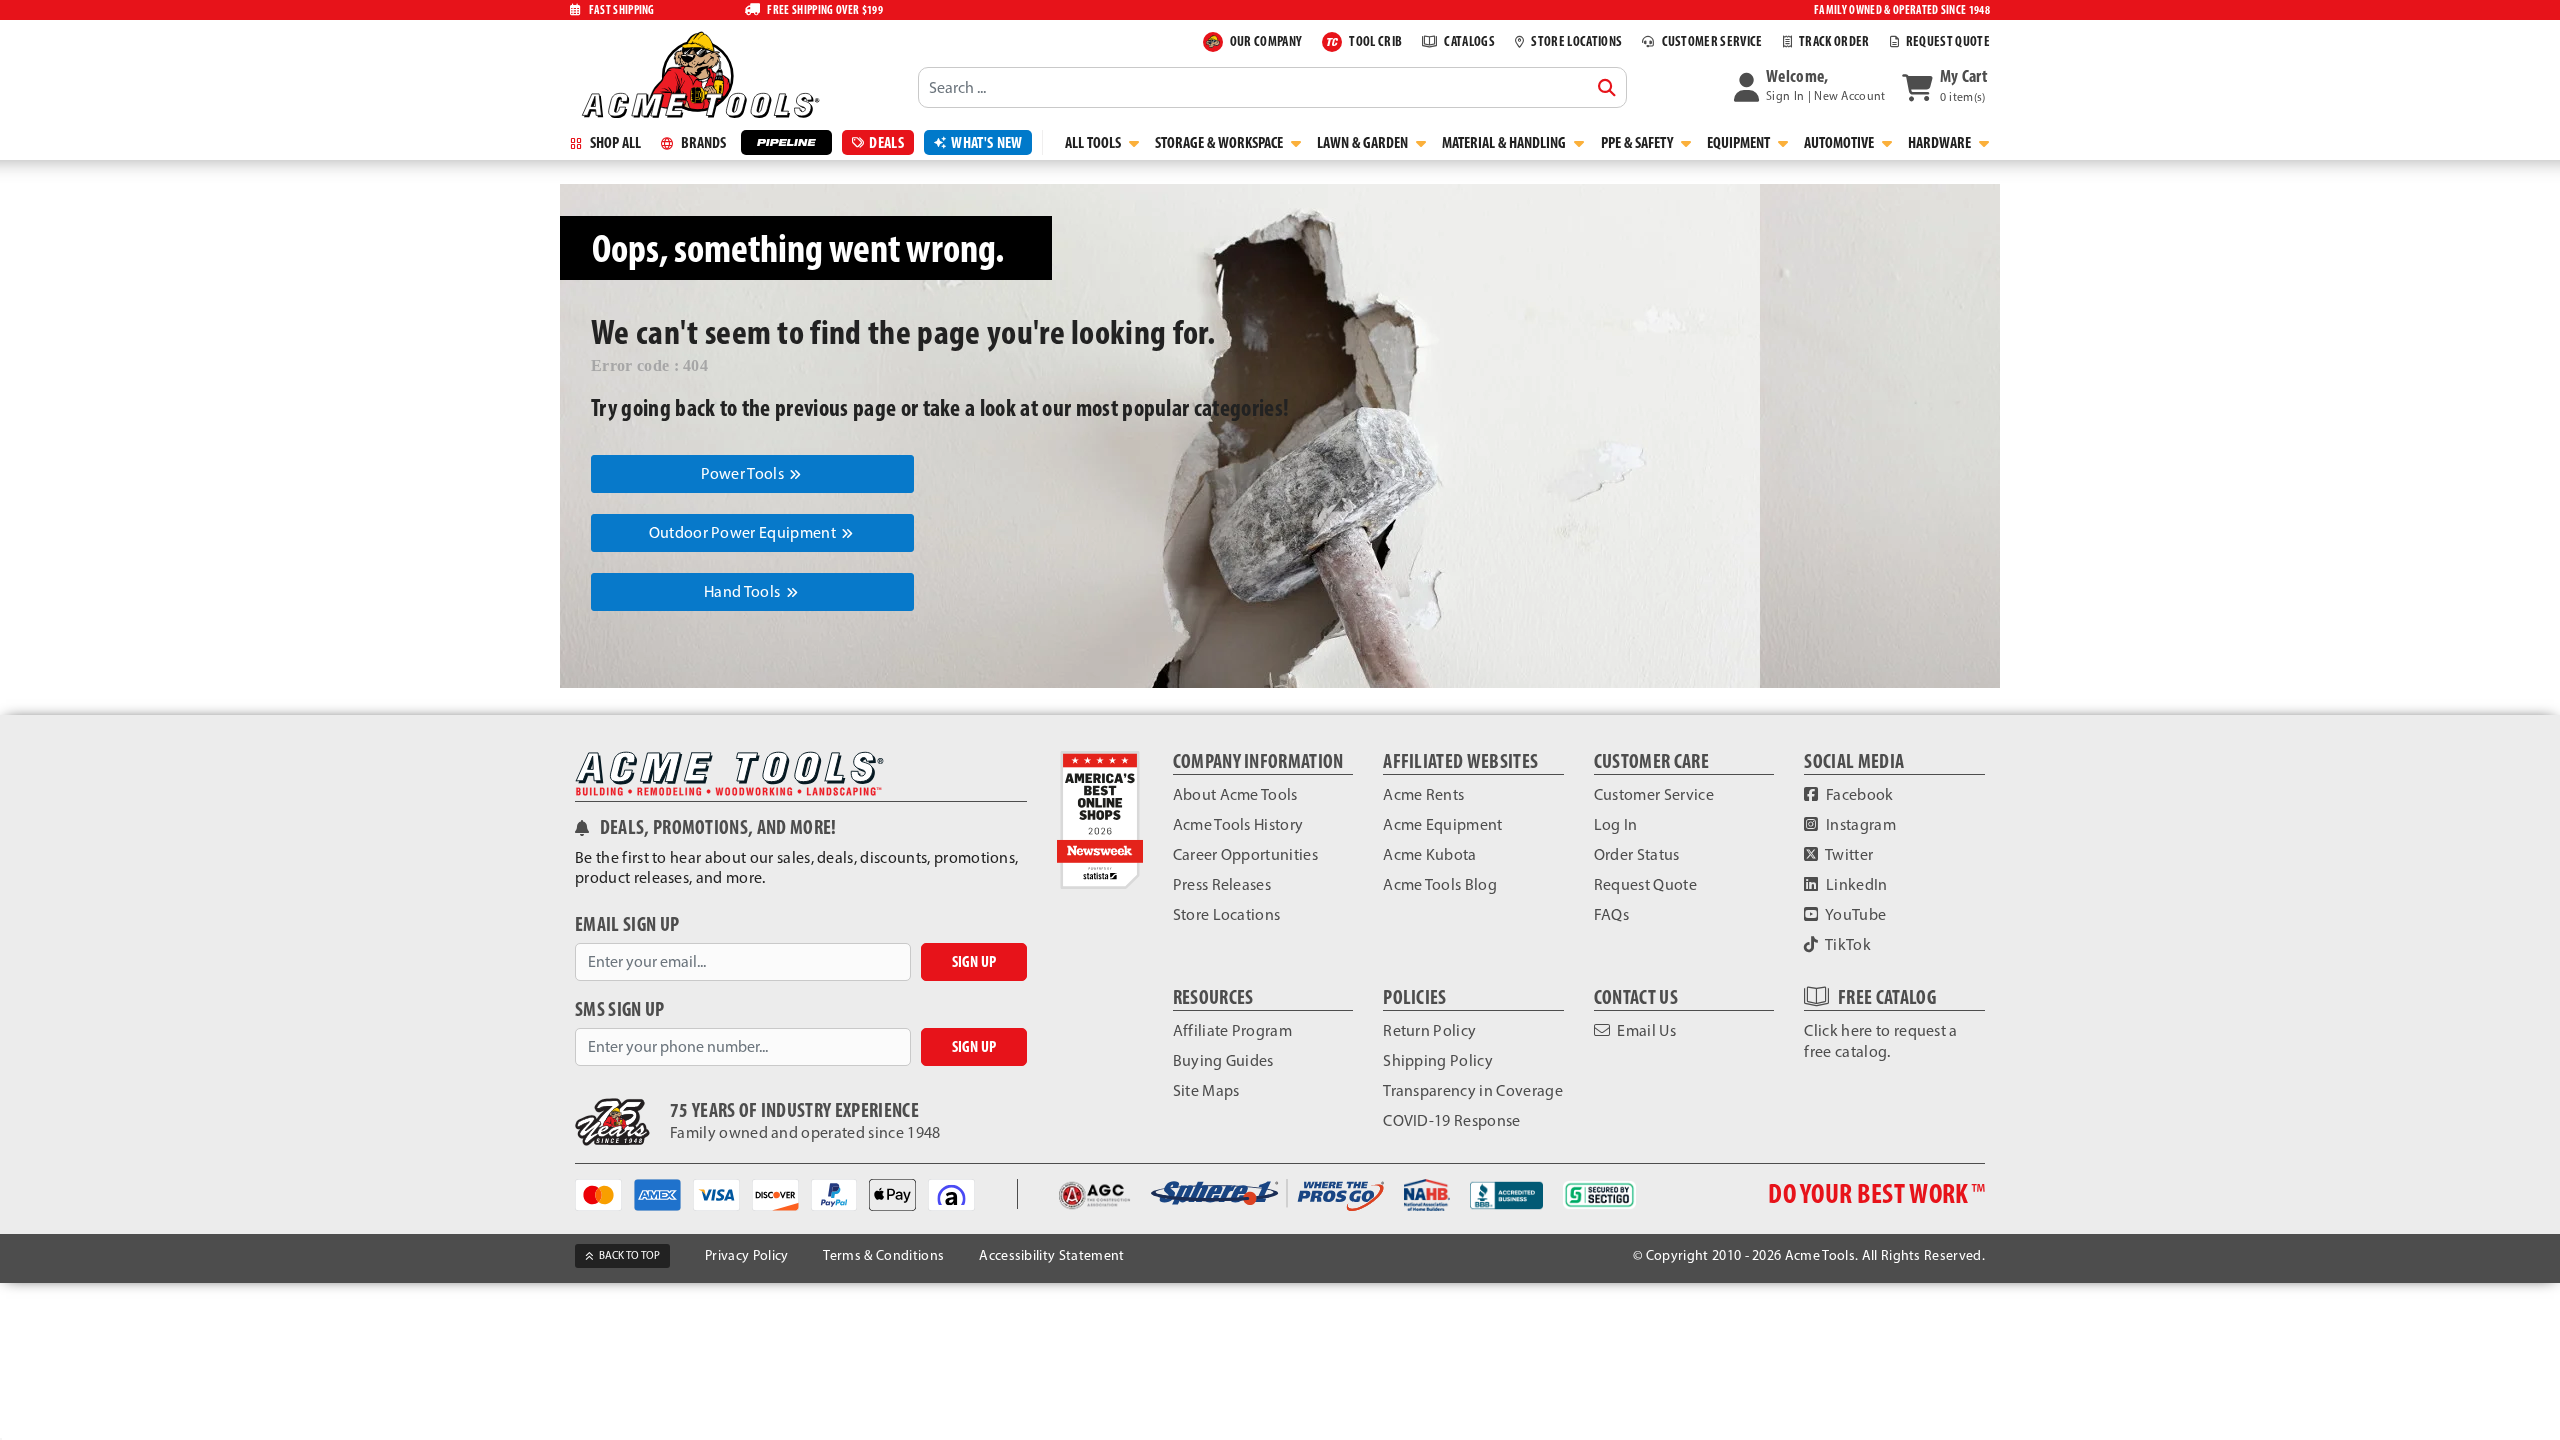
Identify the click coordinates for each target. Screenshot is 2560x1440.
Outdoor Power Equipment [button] (744, 532)
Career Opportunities (1245, 854)
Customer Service (1654, 794)
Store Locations (1227, 914)
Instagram (1859, 824)
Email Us (1645, 1030)
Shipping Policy (1438, 1060)
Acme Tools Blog (1440, 884)
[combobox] (1272, 87)
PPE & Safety (1638, 142)
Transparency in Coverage (1473, 1090)
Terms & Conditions (883, 1255)
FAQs (1611, 914)
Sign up (974, 961)
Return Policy (1429, 1030)
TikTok (1847, 944)
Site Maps (1206, 1090)
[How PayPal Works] (840, 1193)
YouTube (1855, 914)
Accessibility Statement (1051, 1255)
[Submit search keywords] (1607, 88)
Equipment (1740, 142)
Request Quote (1645, 884)
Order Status (1637, 854)
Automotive (1840, 142)
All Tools (1094, 142)
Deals (886, 142)
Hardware (1941, 142)
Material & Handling (1505, 142)
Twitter (1848, 854)
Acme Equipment (1442, 824)
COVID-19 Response (1451, 1120)
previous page (835, 407)
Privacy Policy (746, 1255)
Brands (702, 142)
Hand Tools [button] (744, 591)
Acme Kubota (1430, 854)
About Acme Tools (1235, 794)
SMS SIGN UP (620, 1009)
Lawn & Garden (1364, 142)
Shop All (614, 142)
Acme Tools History (1238, 824)
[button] (1810, 87)
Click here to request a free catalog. (1880, 1041)
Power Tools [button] (744, 473)
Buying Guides (1223, 1060)
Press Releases (1222, 884)
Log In (1616, 824)
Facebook (1858, 794)
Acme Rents (1423, 794)
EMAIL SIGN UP (627, 924)
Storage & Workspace (1220, 142)
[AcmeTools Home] (698, 74)
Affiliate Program (1232, 1030)
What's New (986, 142)
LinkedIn (1855, 884)
